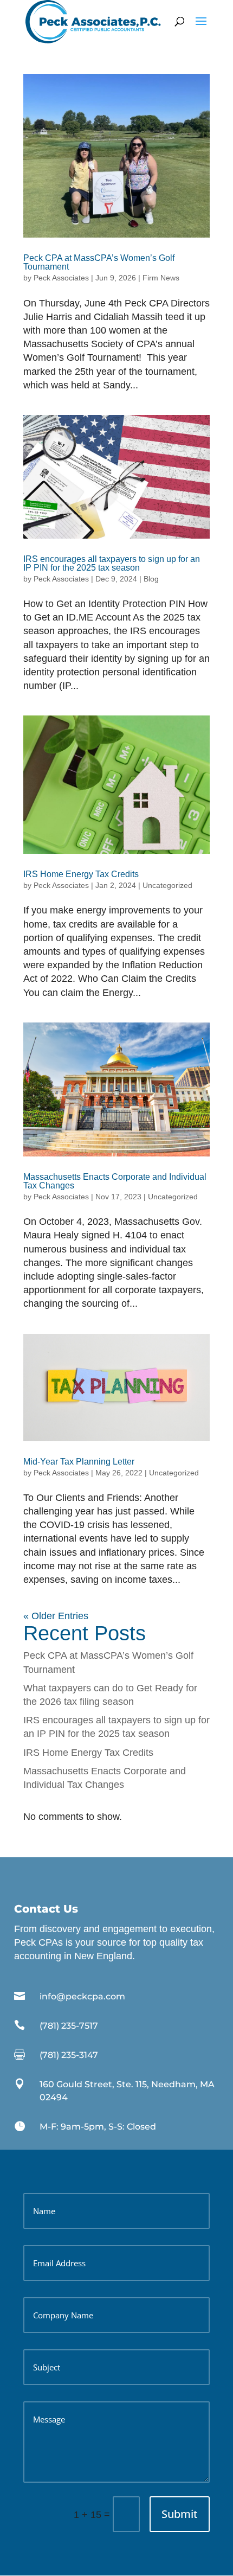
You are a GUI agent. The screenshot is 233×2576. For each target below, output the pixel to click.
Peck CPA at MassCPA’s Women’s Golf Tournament (99, 262)
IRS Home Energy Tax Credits (82, 874)
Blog (151, 579)
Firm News (161, 278)
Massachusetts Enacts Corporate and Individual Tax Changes (115, 1181)
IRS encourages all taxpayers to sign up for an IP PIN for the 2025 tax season (112, 563)
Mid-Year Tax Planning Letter (79, 1462)
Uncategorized (167, 885)
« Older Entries (56, 1616)
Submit (180, 2514)
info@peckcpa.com (82, 1996)
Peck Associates (61, 278)
